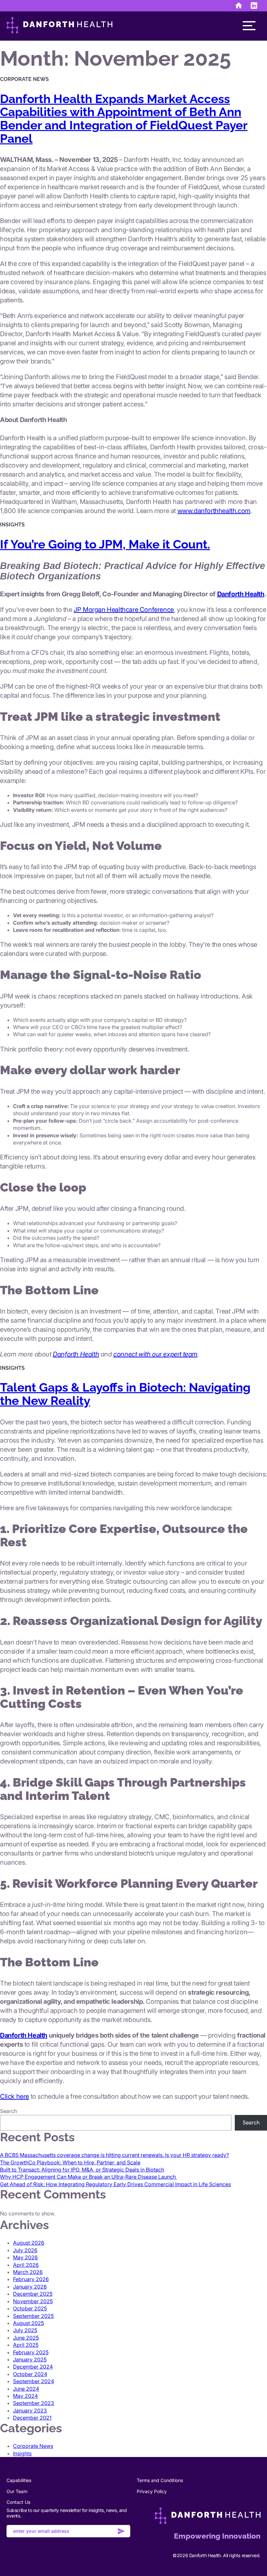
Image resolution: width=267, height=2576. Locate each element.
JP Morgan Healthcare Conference (124, 610)
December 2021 (32, 2418)
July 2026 (25, 2250)
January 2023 (30, 2411)
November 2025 (33, 2301)
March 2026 (28, 2272)
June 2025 (26, 2338)
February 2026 (31, 2279)
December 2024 (33, 2367)
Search (8, 2111)
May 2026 (25, 2257)
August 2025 (28, 2323)
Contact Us (18, 2502)
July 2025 (25, 2330)
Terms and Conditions (160, 2480)
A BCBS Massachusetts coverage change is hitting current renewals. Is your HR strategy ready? (114, 2155)
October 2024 (30, 2374)
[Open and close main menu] (249, 26)
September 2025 (33, 2316)
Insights (22, 2453)
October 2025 (30, 2308)
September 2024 (34, 2381)
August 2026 (29, 2243)
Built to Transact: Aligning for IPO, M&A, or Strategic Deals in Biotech (82, 2170)
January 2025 (30, 2359)
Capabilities (19, 2480)
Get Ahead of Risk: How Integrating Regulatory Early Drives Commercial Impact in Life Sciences (115, 2184)
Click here (14, 2096)
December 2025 (33, 2294)
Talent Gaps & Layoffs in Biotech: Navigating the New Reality (125, 1394)
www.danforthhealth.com (214, 511)
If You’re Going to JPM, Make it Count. (105, 544)
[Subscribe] (121, 2532)
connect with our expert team (155, 1354)
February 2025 (31, 2352)
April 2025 (26, 2345)
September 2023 (34, 2403)
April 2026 (26, 2265)
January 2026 (30, 2287)
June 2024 (26, 2389)
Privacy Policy (152, 2491)
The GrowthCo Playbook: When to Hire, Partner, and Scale (70, 2162)
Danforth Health (241, 594)
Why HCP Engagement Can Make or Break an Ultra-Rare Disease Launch (89, 2177)
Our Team (17, 2491)
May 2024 (25, 2396)
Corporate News (33, 2446)
